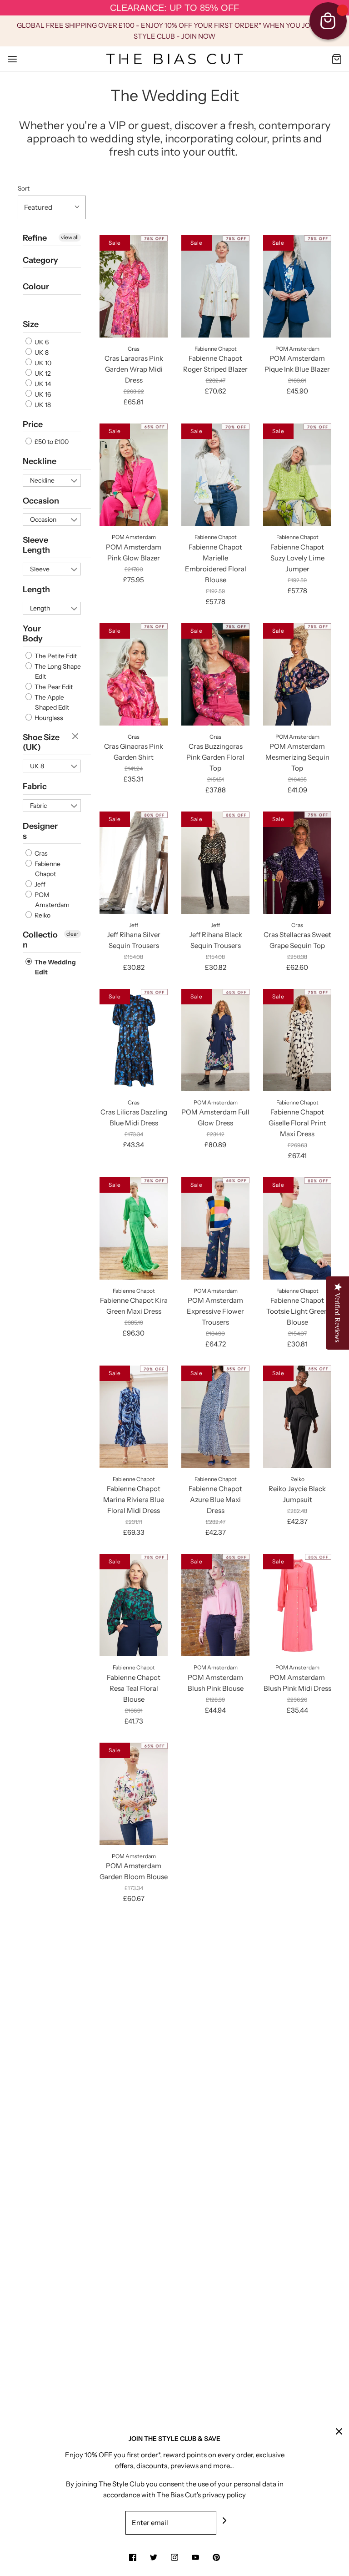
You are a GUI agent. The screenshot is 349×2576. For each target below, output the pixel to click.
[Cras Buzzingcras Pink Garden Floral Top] (215, 674)
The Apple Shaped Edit (51, 702)
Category (40, 260)
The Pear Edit (53, 687)
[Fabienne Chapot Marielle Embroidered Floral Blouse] (215, 475)
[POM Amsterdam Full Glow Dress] (215, 1040)
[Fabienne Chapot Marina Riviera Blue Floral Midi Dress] (134, 1417)
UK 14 (42, 384)
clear (76, 737)
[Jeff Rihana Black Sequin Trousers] (215, 863)
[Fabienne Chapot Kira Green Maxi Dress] (134, 1228)
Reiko (42, 915)
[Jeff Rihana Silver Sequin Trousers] (134, 863)
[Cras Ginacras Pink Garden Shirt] (134, 674)
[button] (52, 207)
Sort (24, 188)
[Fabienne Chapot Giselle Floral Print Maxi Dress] (297, 1040)
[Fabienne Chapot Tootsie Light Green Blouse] (297, 1228)
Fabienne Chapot (47, 869)
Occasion (41, 501)
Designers (40, 831)
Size (31, 324)
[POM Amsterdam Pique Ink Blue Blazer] (297, 286)
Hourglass (48, 718)
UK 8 (41, 353)
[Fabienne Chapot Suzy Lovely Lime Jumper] (297, 475)
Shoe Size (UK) (41, 742)
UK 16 (42, 394)
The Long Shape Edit (57, 671)
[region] (174, 8)
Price (33, 424)
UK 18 (42, 405)
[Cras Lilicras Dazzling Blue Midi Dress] (134, 1040)
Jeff (39, 884)
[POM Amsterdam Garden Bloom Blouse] (134, 1794)
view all (70, 237)
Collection (40, 940)
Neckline (40, 461)
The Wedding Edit (55, 967)
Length (36, 590)
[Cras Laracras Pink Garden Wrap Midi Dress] (134, 286)
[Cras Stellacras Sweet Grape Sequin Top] (297, 863)
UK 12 (42, 373)
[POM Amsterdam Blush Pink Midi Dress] (297, 1605)
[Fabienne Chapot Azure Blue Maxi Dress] (215, 1417)
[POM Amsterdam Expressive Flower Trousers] (215, 1228)
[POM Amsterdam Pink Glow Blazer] (134, 475)
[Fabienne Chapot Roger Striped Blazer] (215, 286)
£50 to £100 (51, 442)
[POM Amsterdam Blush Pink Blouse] (215, 1605)
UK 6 (41, 342)
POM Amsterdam (51, 900)
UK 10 (42, 363)
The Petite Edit (55, 656)
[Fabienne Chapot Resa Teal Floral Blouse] (134, 1605)
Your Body (33, 634)
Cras (40, 853)
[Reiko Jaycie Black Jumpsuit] (297, 1417)
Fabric (35, 786)
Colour (36, 287)
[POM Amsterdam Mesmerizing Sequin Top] (297, 674)
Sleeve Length (36, 545)
